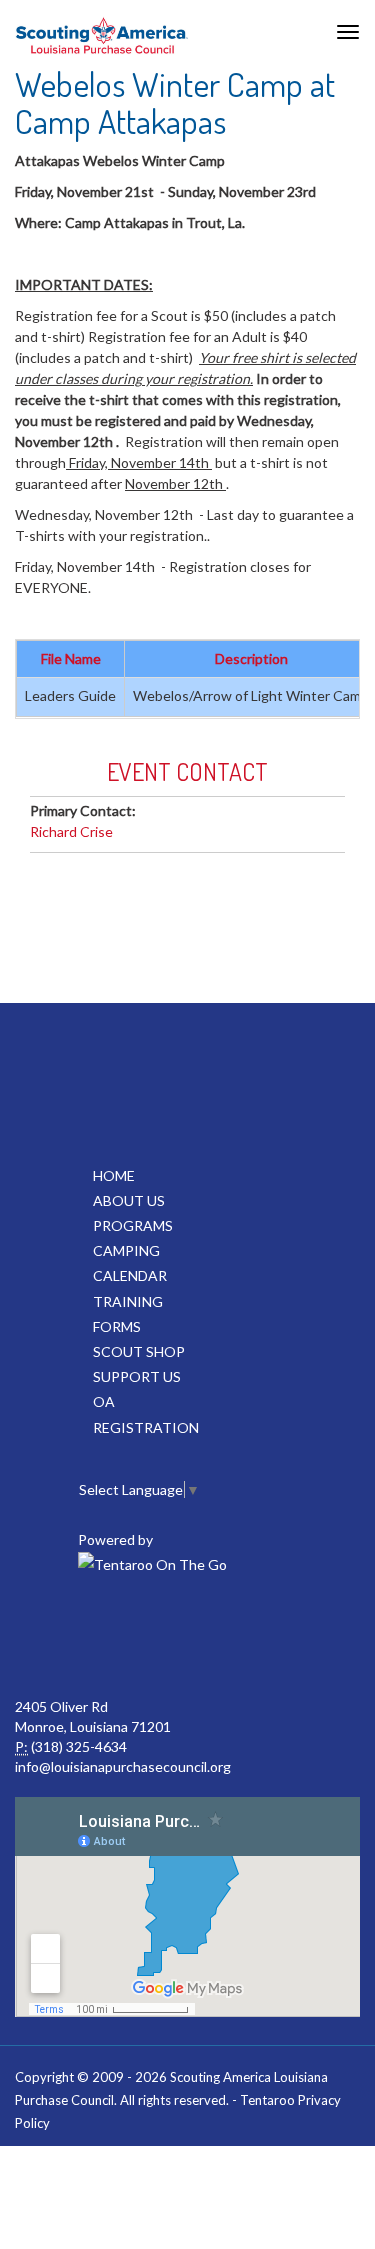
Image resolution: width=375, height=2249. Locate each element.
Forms (117, 1326)
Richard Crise (71, 831)
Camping (126, 1250)
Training (128, 1301)
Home (114, 1175)
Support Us (137, 1376)
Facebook (185, 1637)
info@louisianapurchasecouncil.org (123, 1766)
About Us (129, 1200)
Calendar (130, 1275)
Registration (146, 1427)
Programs (133, 1225)
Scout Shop (139, 1351)
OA (104, 1401)
